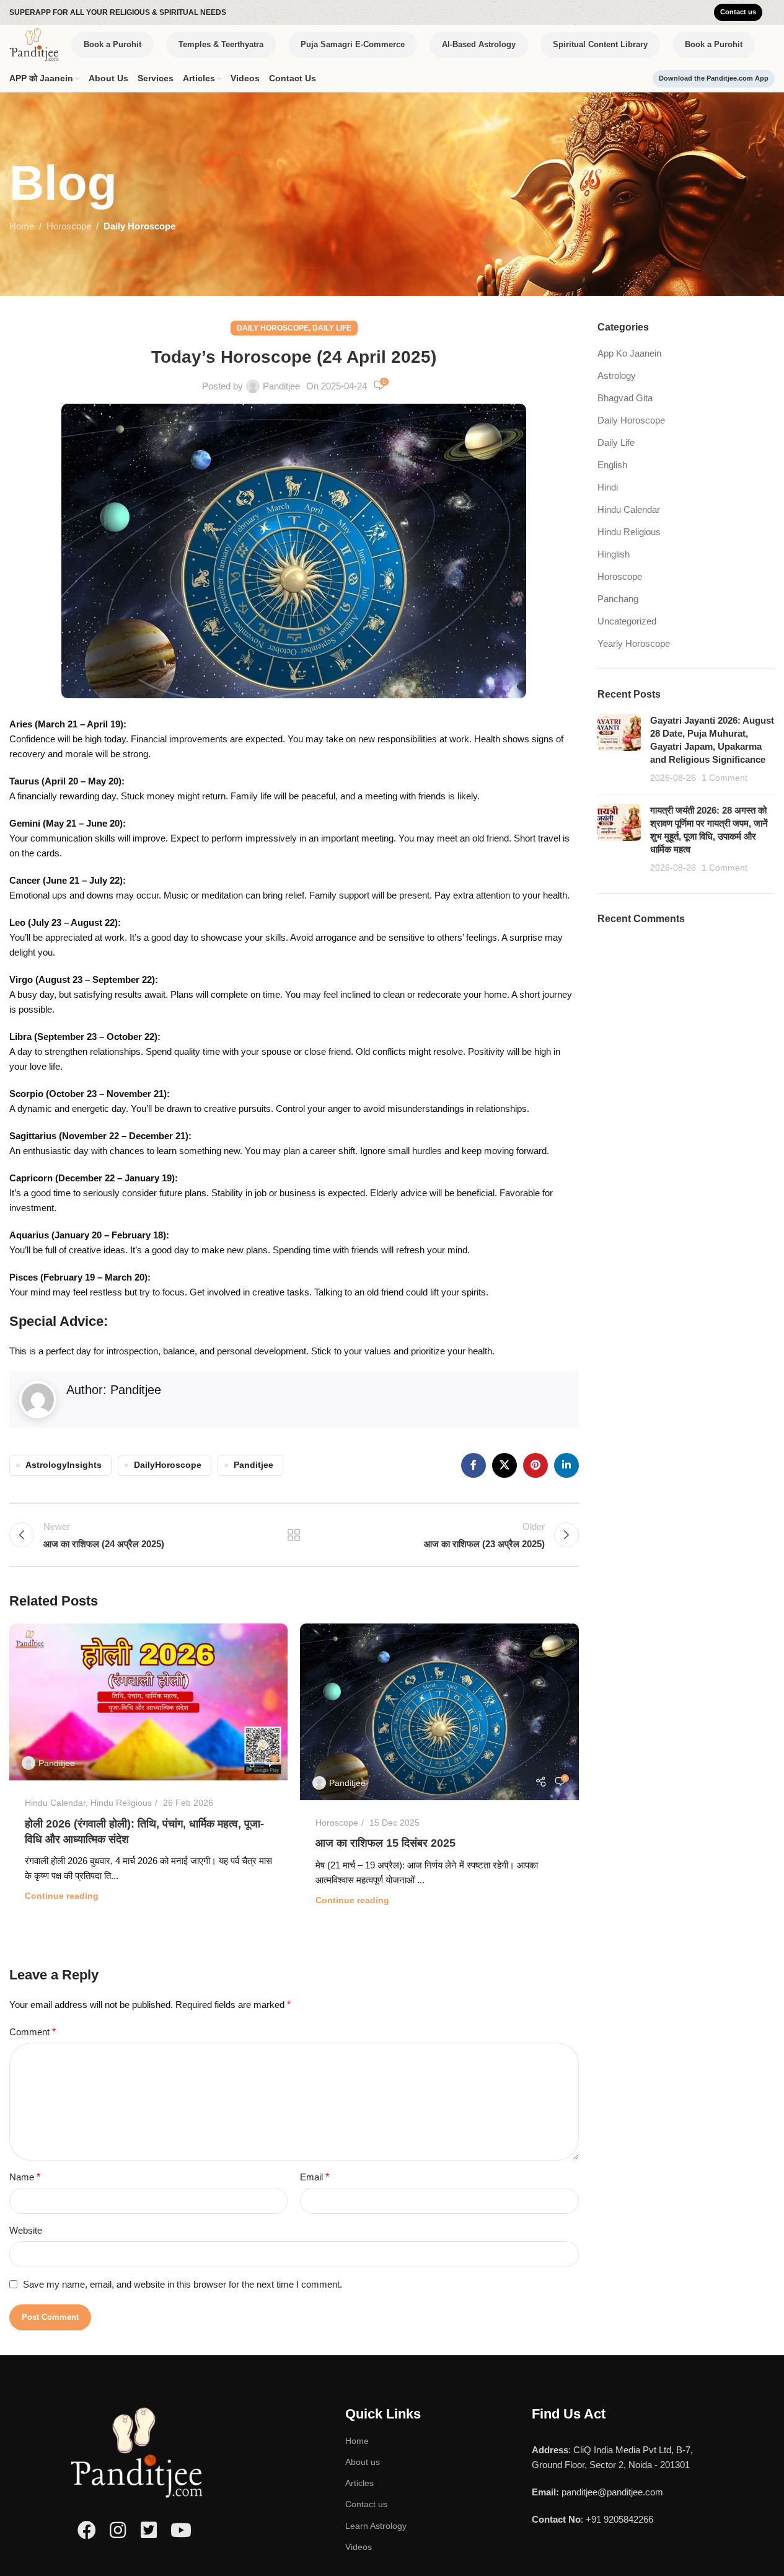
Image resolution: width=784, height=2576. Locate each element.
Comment (33, 2032)
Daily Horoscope (139, 226)
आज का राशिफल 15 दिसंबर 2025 (385, 1843)
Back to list (294, 1535)
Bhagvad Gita (625, 398)
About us (363, 2462)
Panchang (618, 599)
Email (315, 2177)
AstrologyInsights (64, 1465)
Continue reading (62, 1896)
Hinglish (614, 554)
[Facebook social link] (473, 1465)
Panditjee (281, 386)
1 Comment (725, 778)
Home (22, 226)
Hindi (608, 487)
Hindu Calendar (55, 1803)
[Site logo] (34, 44)
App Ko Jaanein (629, 353)
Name (25, 2177)
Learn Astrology (376, 2526)
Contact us (366, 2504)
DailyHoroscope (168, 1465)
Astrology (617, 375)
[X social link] (504, 1465)
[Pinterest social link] (535, 1465)
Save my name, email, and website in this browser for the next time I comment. (183, 2284)
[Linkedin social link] (566, 1465)
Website (26, 2230)
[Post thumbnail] (619, 749)
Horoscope (69, 226)
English (612, 465)
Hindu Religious (121, 1803)
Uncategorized (627, 621)
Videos (359, 2547)
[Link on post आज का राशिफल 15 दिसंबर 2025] (439, 1712)
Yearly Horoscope (634, 643)
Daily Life (332, 328)
